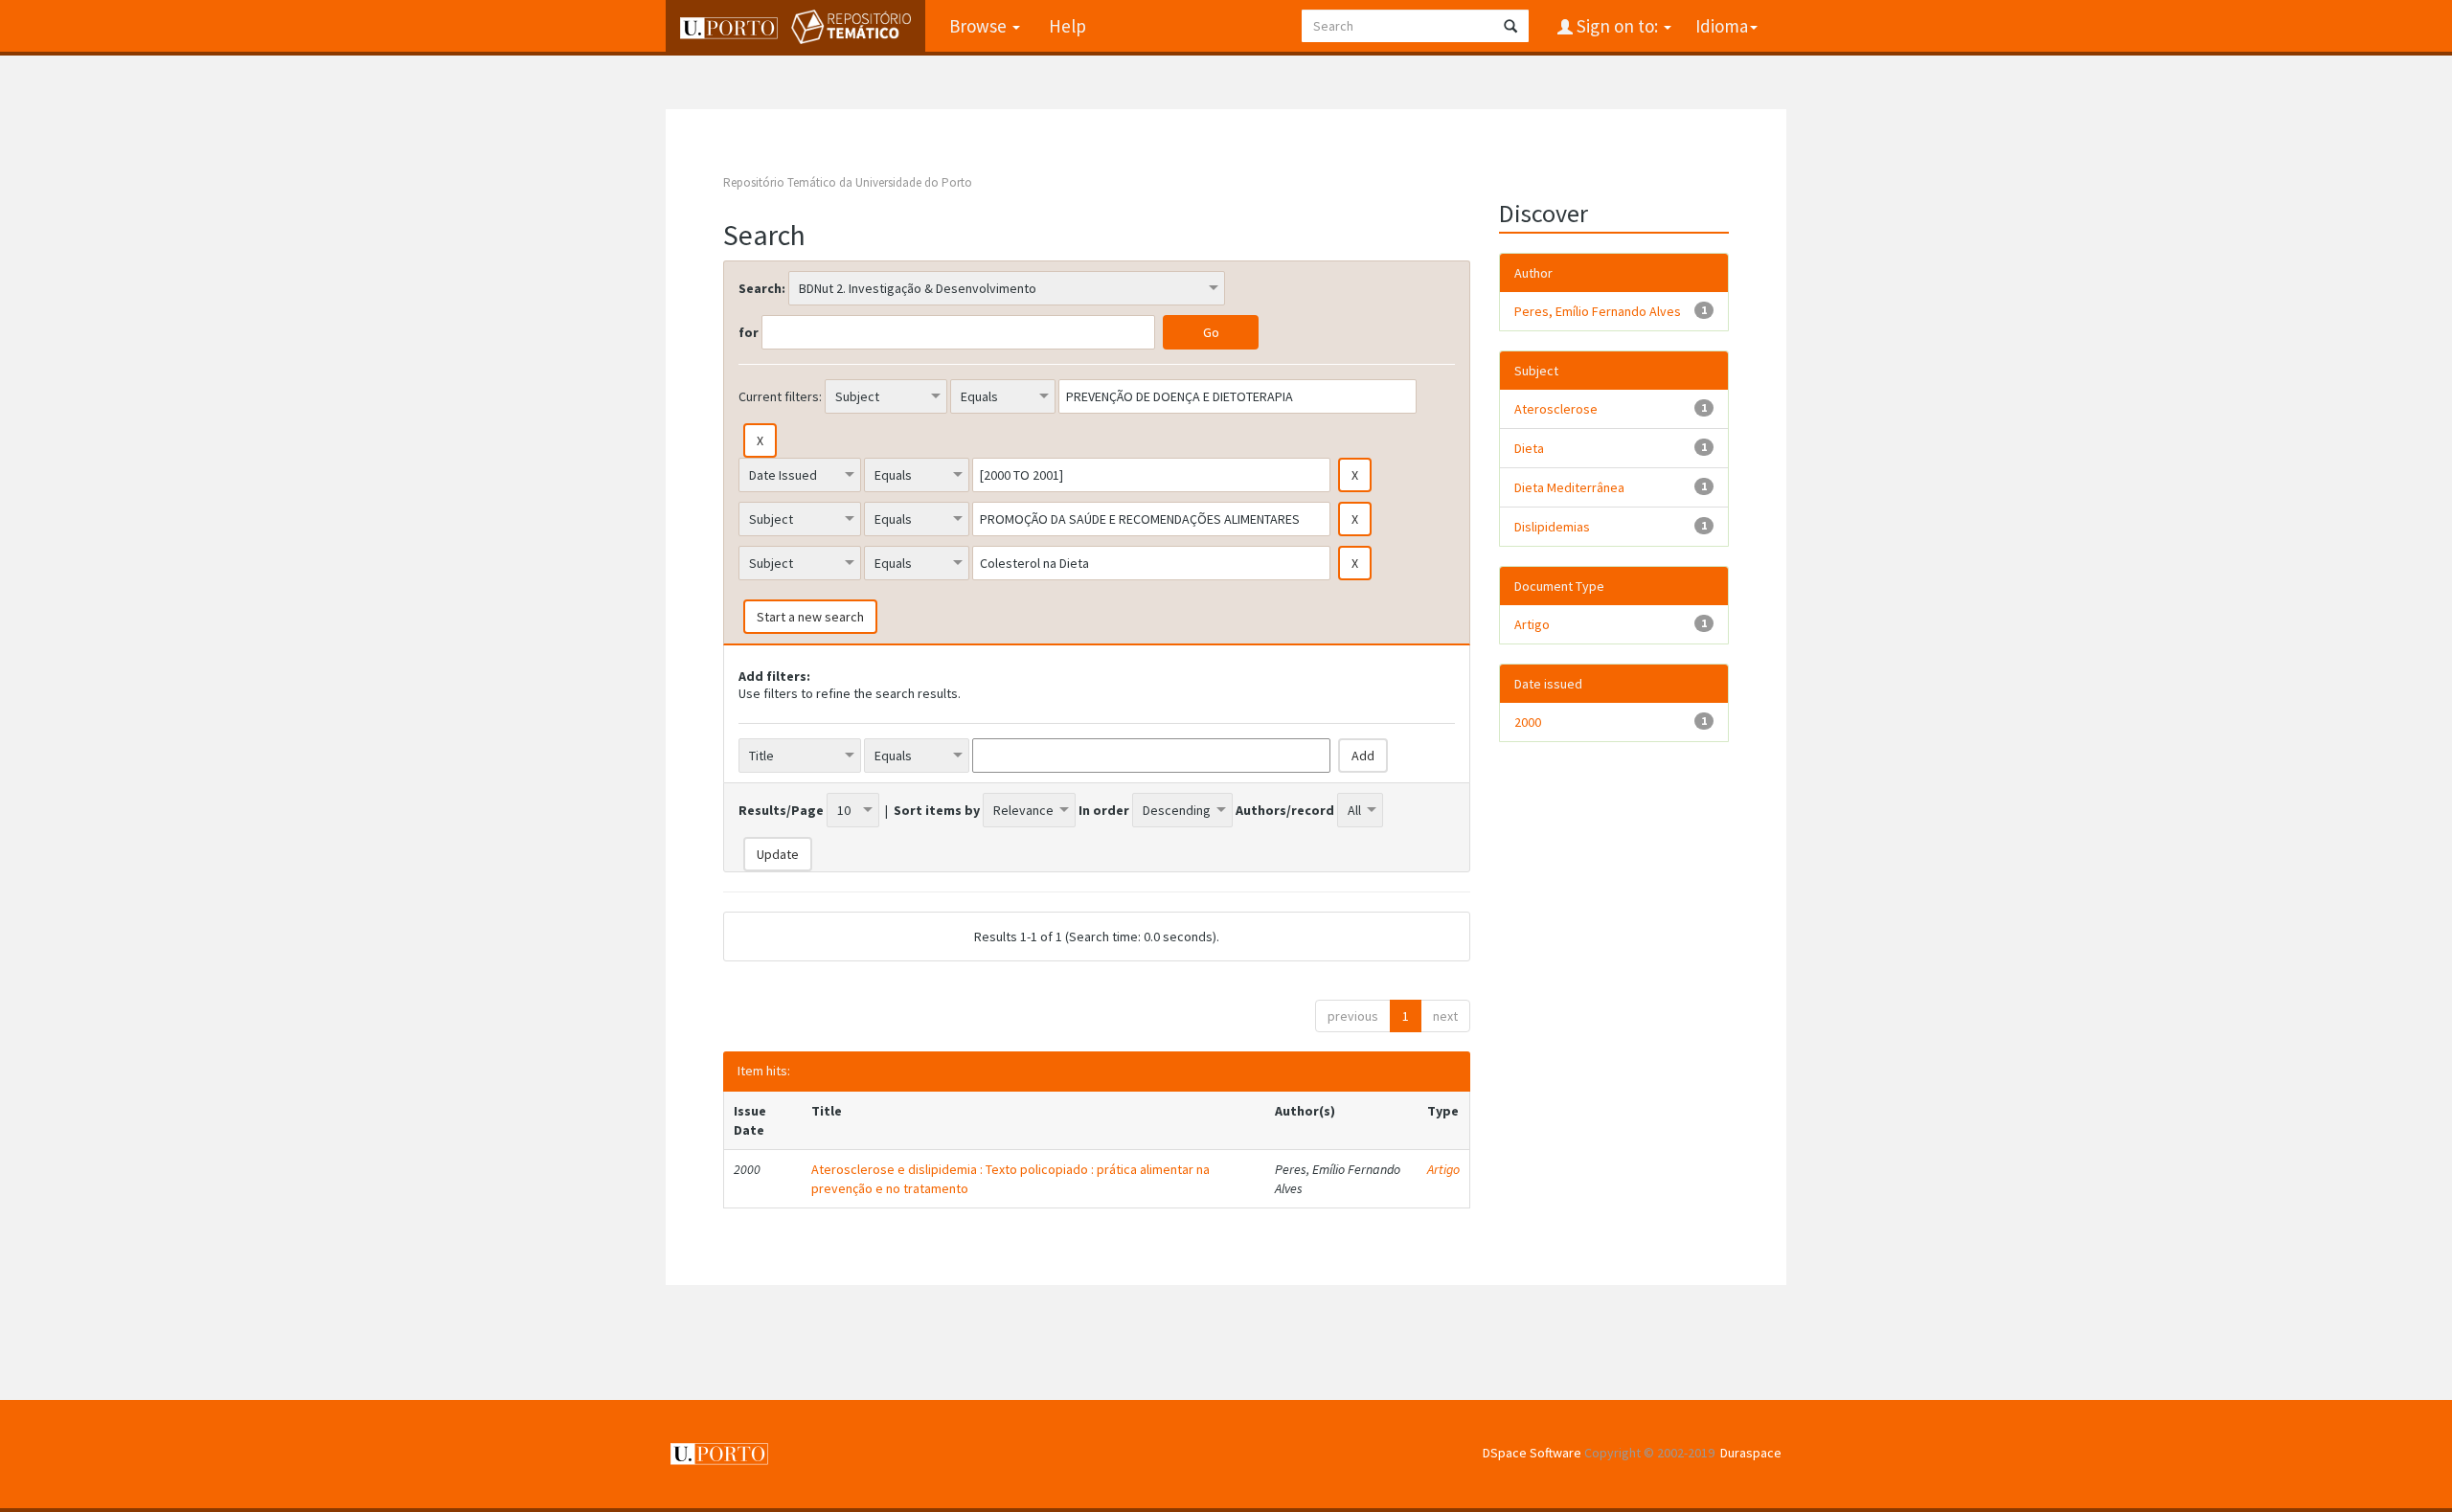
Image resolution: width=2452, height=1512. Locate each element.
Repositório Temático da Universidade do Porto (848, 182)
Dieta (1529, 448)
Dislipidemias (1552, 527)
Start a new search (810, 617)
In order (1104, 810)
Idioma (1722, 26)
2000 (1528, 722)
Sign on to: (1617, 26)
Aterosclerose (1556, 409)
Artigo (1443, 1169)
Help (1067, 26)
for (749, 332)
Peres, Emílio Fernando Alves (1598, 311)
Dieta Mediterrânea (1569, 487)
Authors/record (1285, 810)
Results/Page (781, 810)
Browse (980, 26)
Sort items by (937, 810)
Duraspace (1751, 1453)
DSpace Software (1532, 1453)
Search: (762, 288)
